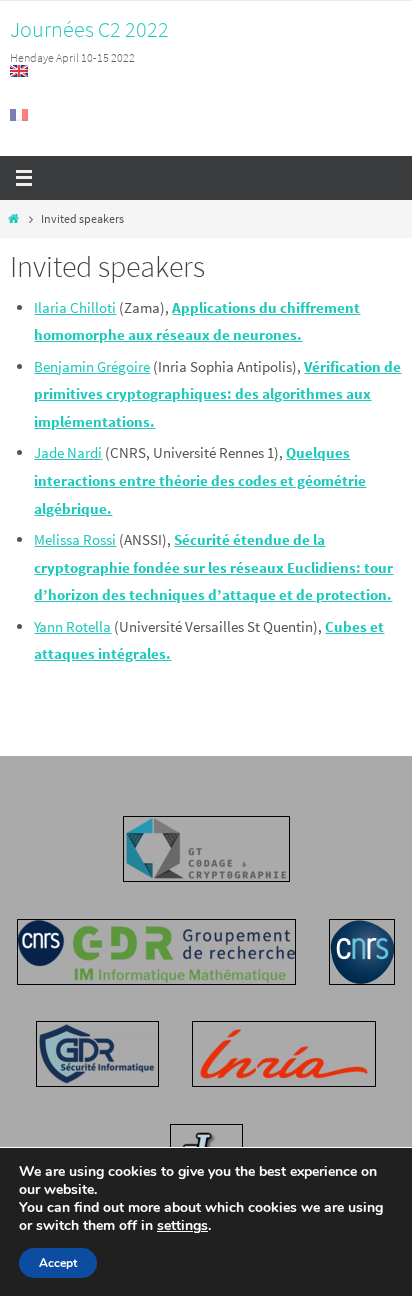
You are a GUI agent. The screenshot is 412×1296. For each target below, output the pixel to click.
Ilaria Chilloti (75, 307)
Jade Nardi (68, 452)
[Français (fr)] (20, 115)
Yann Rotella (72, 626)
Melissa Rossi (75, 539)
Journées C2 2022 (89, 29)
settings (182, 1226)
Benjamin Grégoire (92, 366)
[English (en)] (20, 71)
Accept (58, 1263)
